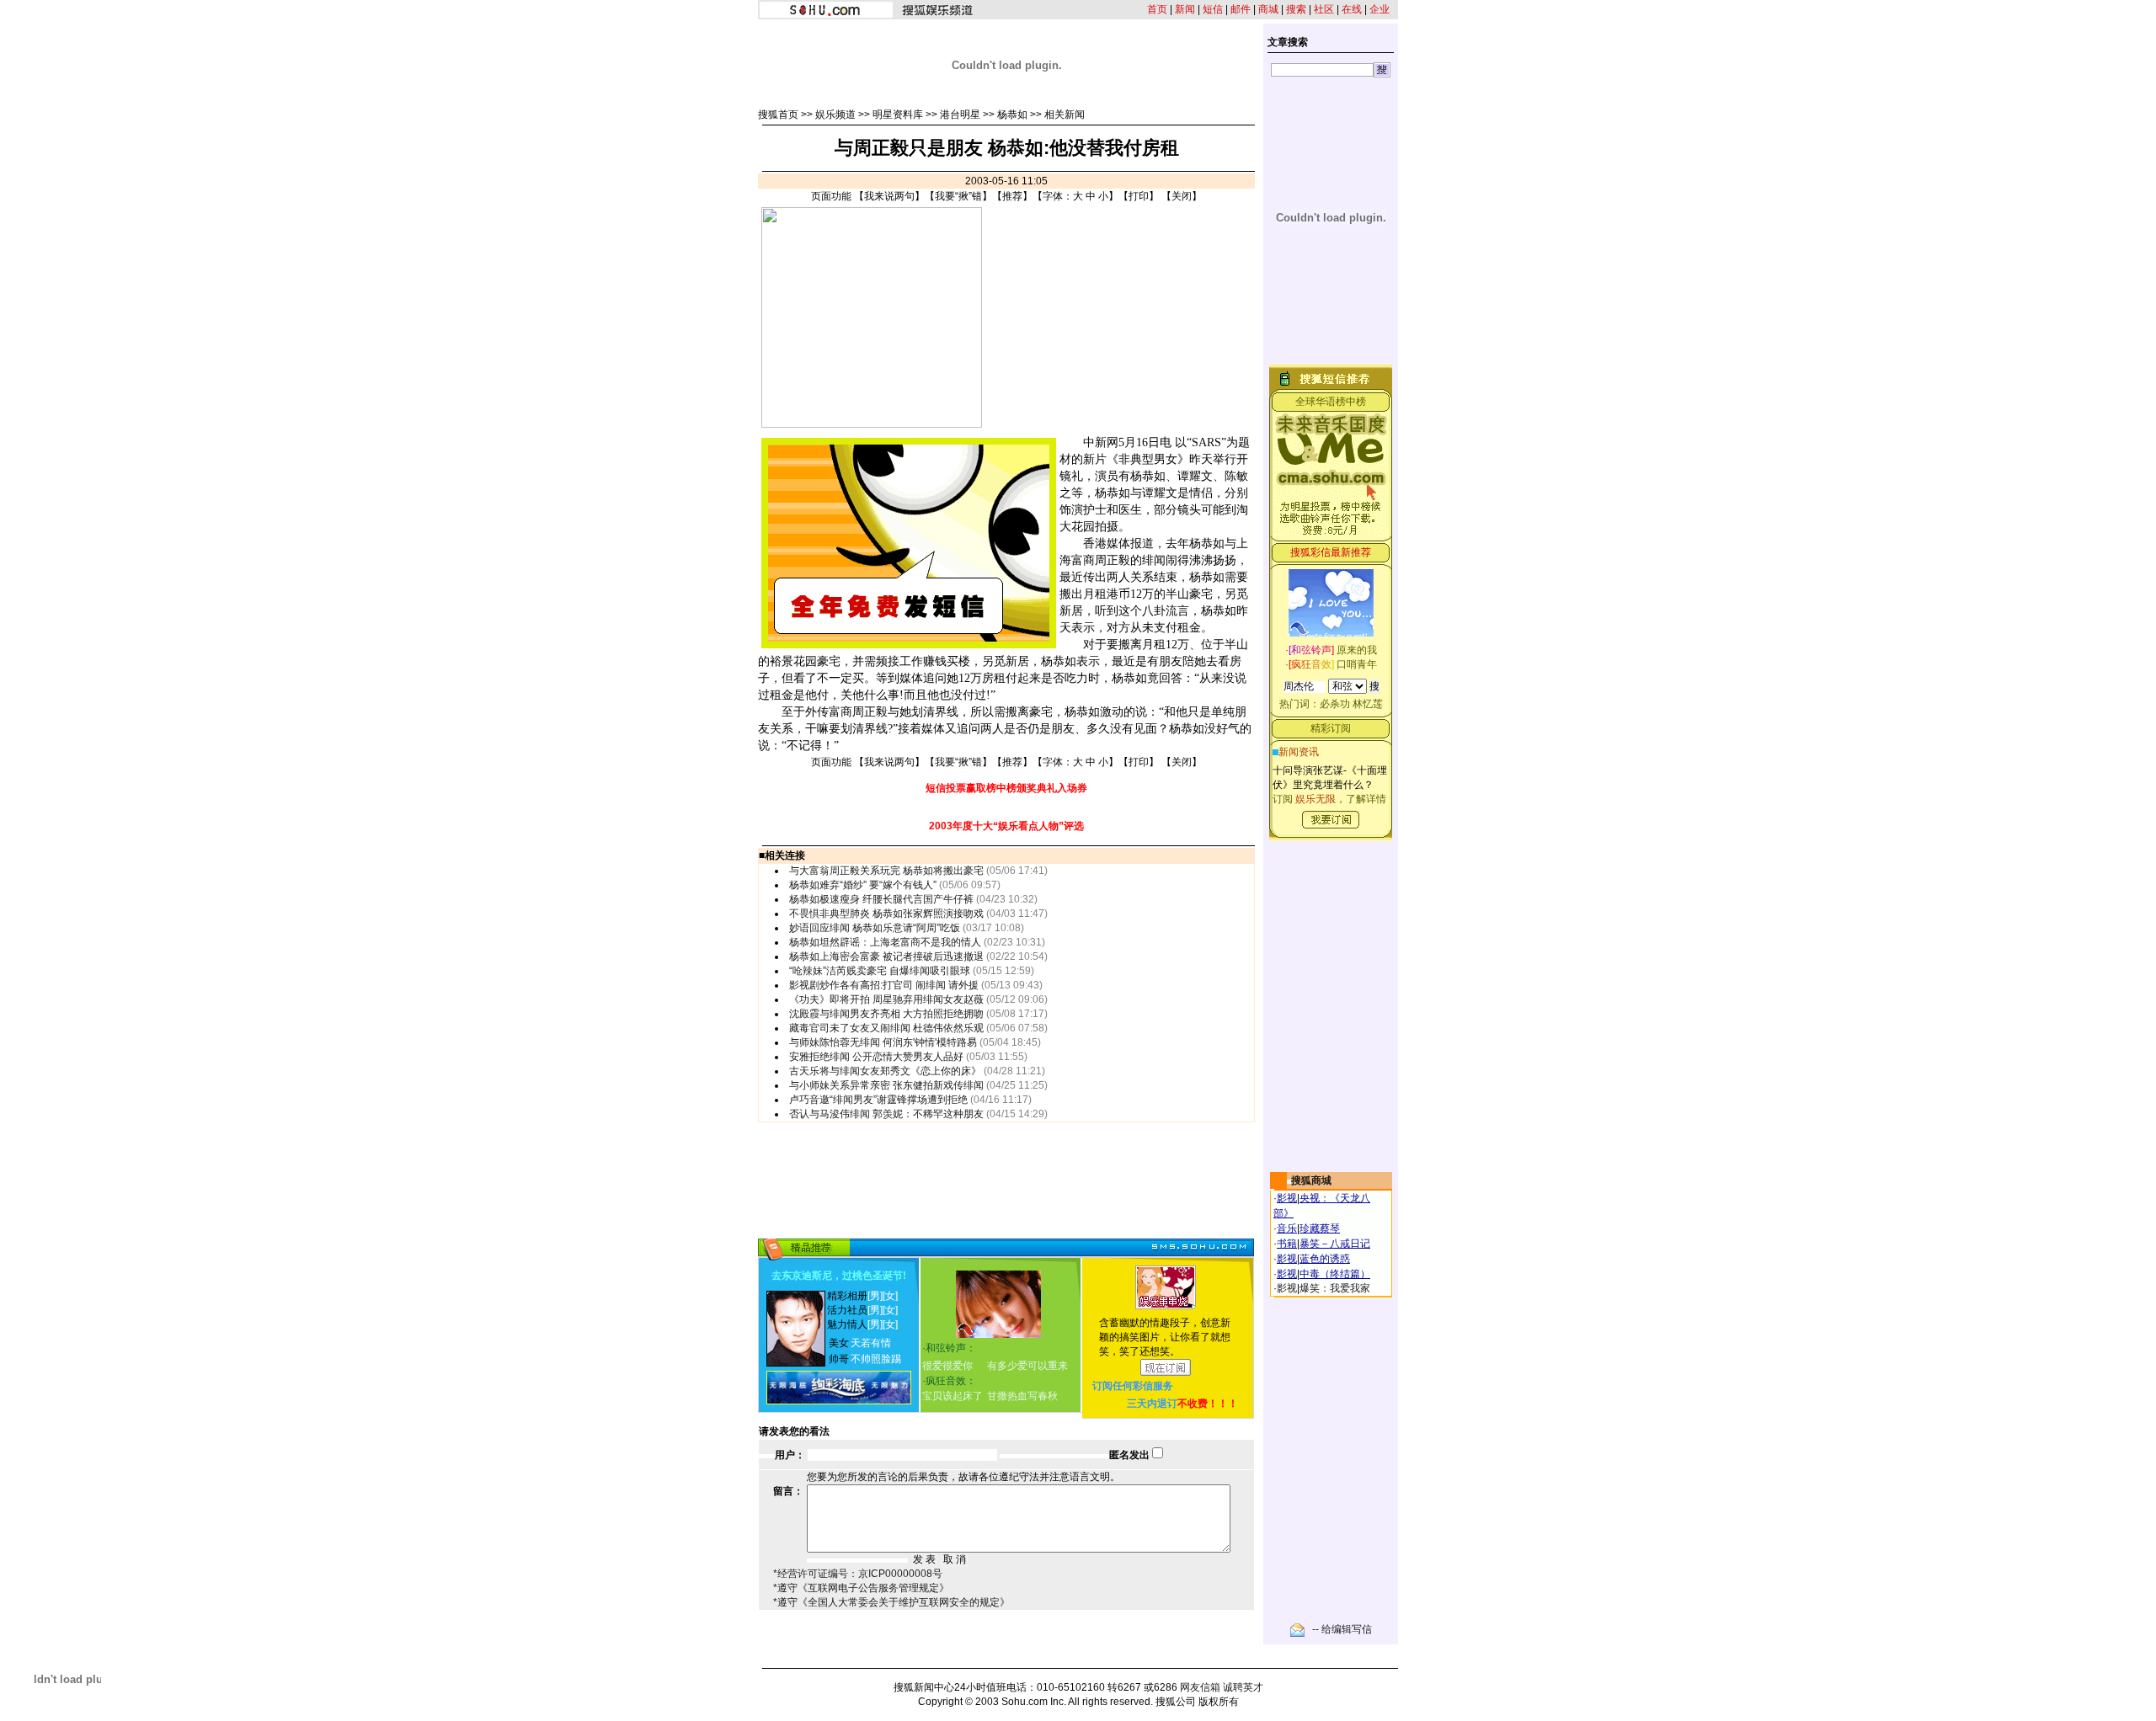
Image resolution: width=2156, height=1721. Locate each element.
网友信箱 (1200, 1687)
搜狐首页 (778, 115)
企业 (1380, 9)
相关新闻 (1065, 115)
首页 (1157, 9)
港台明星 (960, 115)
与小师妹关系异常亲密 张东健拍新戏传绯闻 (886, 1085)
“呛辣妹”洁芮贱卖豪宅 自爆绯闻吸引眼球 (880, 971)
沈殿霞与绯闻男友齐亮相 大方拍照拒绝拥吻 (886, 1014)
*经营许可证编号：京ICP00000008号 (858, 1574)
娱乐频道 (835, 115)
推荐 (1012, 196)
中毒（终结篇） (1335, 1274)
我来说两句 (889, 196)
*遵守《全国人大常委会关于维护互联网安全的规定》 (891, 1602)
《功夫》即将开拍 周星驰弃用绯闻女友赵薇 (886, 999)
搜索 (1296, 9)
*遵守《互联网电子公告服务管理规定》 (861, 1588)
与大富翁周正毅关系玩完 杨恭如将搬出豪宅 (886, 871)
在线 (1352, 9)
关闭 (1182, 196)
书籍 (1287, 1244)
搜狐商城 (1311, 1180)
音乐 (1287, 1228)
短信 (1213, 9)
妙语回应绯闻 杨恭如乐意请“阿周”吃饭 (875, 928)
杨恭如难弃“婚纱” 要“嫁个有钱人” (863, 885)
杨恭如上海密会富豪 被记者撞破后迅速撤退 (886, 956)
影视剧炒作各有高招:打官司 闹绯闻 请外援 (884, 985)
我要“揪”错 (958, 196)
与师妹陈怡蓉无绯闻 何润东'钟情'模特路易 (883, 1042)
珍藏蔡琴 (1320, 1228)
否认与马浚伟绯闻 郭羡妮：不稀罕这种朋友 (886, 1114)
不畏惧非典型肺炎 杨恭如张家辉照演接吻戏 (886, 914)
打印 (1139, 196)
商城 (1268, 9)
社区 (1324, 9)
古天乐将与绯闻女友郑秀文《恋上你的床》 (885, 1071)
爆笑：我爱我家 (1335, 1288)
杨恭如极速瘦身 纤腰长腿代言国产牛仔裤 (881, 899)
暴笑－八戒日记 (1335, 1244)
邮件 (1241, 9)
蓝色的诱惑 (1325, 1259)
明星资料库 (898, 115)
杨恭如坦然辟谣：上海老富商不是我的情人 (885, 942)
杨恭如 (1012, 115)
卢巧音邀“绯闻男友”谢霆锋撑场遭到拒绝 (878, 1100)
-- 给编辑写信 (1342, 1629)
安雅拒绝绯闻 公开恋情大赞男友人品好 (876, 1057)
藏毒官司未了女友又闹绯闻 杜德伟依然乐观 (886, 1028)
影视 (1287, 1198)
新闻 (1185, 9)
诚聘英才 (1243, 1687)
